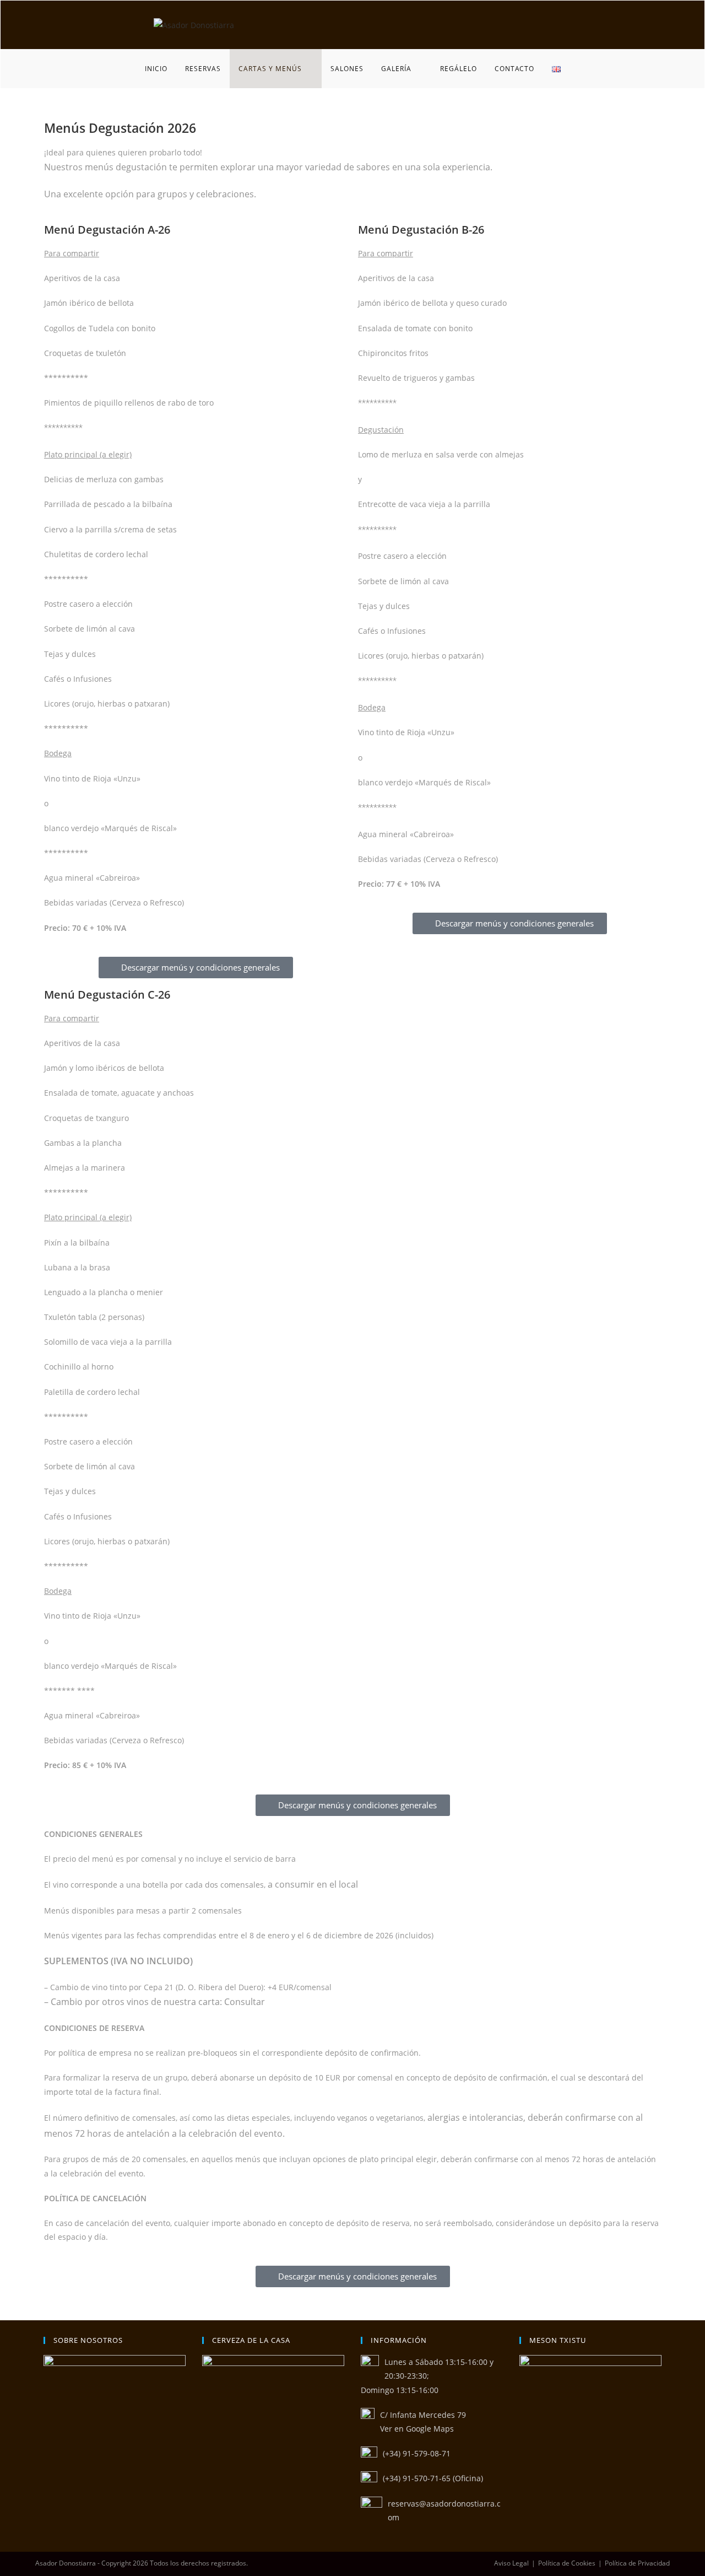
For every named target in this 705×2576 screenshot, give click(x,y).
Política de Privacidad (637, 2563)
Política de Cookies (567, 2563)
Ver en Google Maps (417, 2429)
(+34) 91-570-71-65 (417, 2478)
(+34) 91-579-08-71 (417, 2453)
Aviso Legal (511, 2563)
